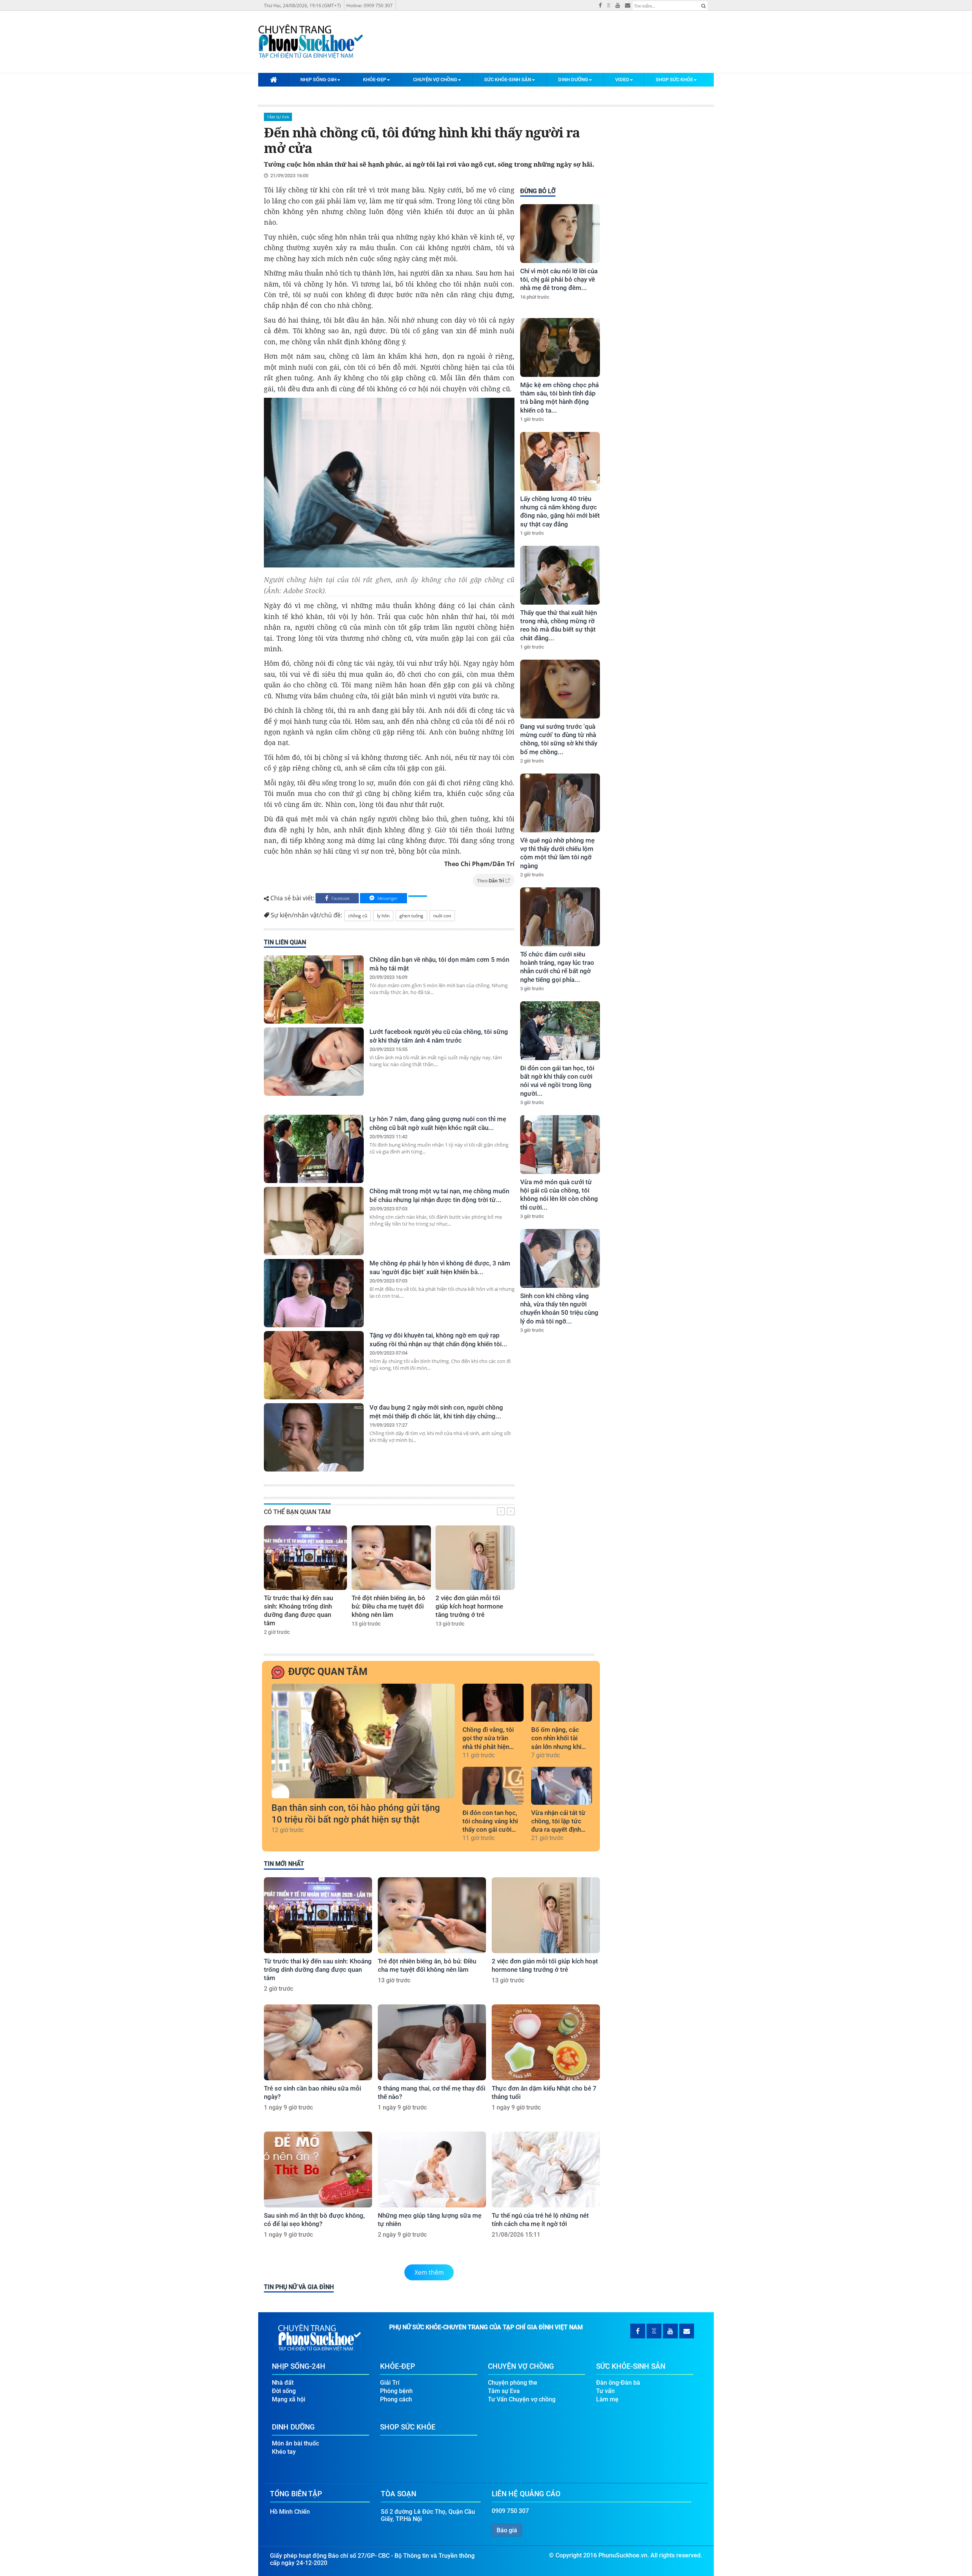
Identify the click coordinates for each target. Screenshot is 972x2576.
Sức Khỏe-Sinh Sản (508, 80)
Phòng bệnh (396, 2391)
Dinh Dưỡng (573, 80)
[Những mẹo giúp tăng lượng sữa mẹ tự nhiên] (432, 2170)
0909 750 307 (510, 2511)
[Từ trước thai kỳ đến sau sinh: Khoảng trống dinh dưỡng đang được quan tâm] (305, 1558)
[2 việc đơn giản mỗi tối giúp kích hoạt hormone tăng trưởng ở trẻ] (475, 1558)
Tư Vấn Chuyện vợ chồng (522, 2399)
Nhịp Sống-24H (318, 80)
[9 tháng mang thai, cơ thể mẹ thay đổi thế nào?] (432, 2042)
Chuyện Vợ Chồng (435, 80)
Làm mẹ (607, 2399)
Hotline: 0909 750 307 (369, 6)
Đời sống (284, 2391)
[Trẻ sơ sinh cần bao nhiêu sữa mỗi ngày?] (318, 2042)
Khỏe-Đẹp (375, 80)
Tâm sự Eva (278, 117)
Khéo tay (284, 2452)
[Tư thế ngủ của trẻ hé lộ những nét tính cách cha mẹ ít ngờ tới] (546, 2170)
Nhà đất (283, 2383)
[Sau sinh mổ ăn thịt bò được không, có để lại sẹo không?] (318, 2170)
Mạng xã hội (289, 2399)
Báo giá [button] (507, 2530)
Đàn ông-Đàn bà (618, 2383)
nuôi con (442, 916)
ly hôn (383, 916)
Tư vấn (605, 2391)
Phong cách (396, 2399)
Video (622, 80)
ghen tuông (411, 916)
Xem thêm (429, 2272)
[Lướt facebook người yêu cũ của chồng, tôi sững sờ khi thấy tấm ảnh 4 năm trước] (314, 1062)
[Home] (273, 79)
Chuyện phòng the (513, 2383)
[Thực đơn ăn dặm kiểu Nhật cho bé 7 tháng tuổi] (546, 2042)
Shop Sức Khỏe (674, 80)
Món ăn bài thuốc (295, 2443)
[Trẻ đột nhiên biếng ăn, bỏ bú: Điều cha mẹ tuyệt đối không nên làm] (391, 1558)
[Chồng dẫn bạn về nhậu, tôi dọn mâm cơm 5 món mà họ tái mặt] (314, 989)
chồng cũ (358, 916)
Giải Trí (390, 2383)
